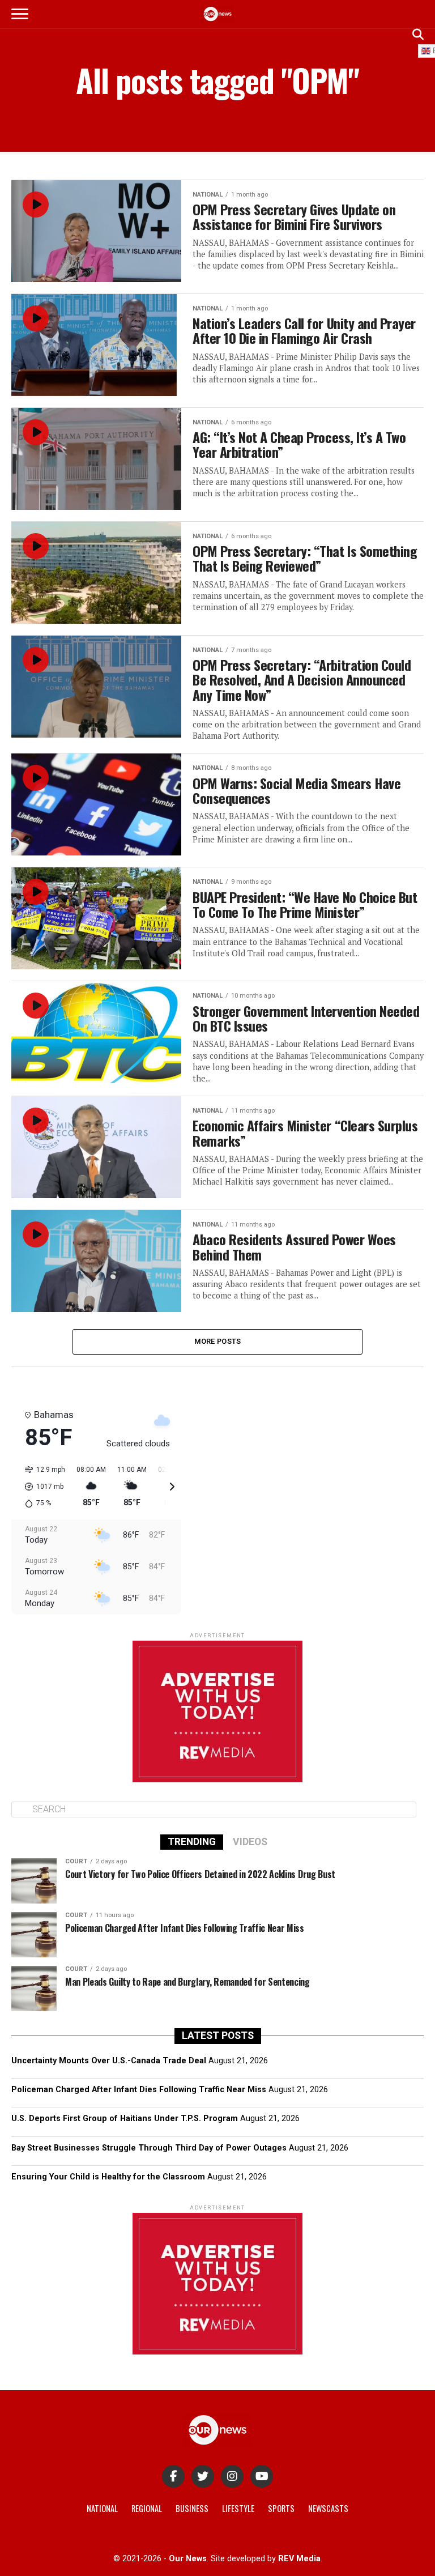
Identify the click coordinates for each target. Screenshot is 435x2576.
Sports (281, 2508)
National (102, 2508)
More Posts (218, 1341)
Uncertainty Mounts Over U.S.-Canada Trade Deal (109, 2061)
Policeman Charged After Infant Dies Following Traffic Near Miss (139, 2090)
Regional (147, 2508)
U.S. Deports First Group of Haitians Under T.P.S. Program (125, 2119)
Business (192, 2508)
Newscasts (328, 2508)
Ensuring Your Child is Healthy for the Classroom (108, 2177)
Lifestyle (238, 2508)
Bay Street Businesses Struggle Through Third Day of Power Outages (149, 2148)
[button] (41, 1487)
